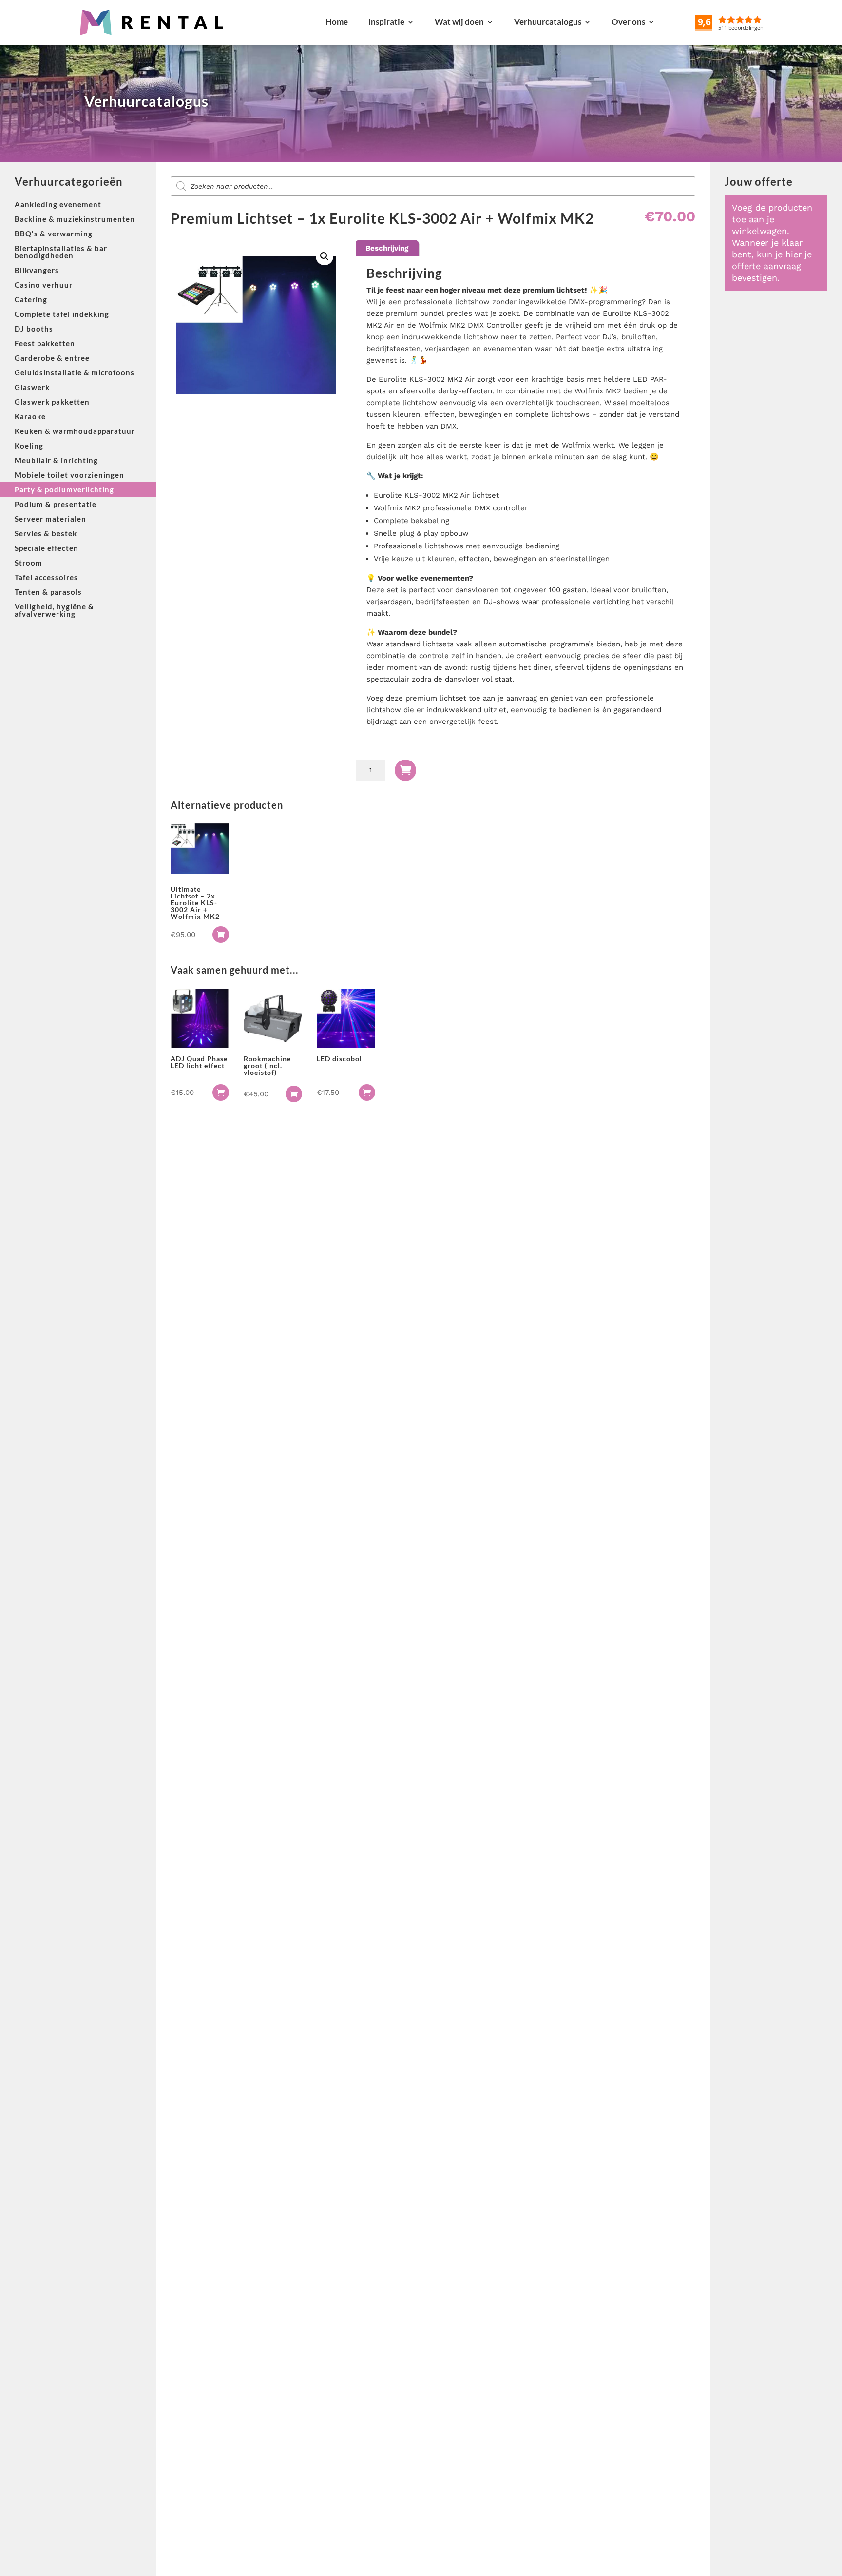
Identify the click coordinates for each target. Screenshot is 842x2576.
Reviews (752, 22)
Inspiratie (386, 22)
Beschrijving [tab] (387, 248)
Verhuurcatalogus (548, 22)
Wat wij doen (459, 22)
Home (337, 22)
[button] (325, 256)
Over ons (628, 22)
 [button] (221, 935)
